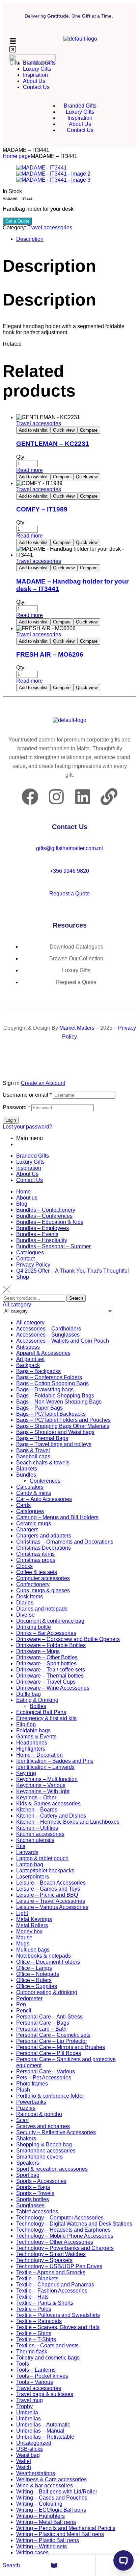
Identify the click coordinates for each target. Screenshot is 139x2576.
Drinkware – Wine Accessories (53, 1688)
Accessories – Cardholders (49, 1329)
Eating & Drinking (37, 1700)
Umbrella (27, 2412)
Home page (17, 156)
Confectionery (33, 1584)
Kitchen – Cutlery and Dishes (51, 1816)
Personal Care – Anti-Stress (49, 2017)
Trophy (24, 2406)
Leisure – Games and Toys (48, 1889)
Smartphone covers (39, 2157)
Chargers (27, 1530)
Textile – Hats (32, 2297)
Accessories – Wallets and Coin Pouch (63, 1341)
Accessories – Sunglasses (48, 1335)
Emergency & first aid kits (46, 1718)
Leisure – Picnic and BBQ (47, 1895)
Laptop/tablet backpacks (45, 1871)
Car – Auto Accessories (44, 1499)
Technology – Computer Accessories (60, 2218)
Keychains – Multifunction (47, 1779)
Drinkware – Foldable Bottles (51, 1645)
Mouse (24, 1937)
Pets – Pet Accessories (44, 2078)
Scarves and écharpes (43, 2126)
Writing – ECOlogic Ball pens (51, 2510)
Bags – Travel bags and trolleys (54, 1444)
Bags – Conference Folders (49, 1377)
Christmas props (36, 1560)
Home (23, 1192)
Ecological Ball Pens (41, 1712)
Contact (25, 1259)
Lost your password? (27, 1127)
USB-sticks (30, 2449)
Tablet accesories (37, 2212)
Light (22, 1913)
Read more (30, 470)
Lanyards (27, 1852)
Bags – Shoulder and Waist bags (55, 1432)
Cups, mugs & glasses (43, 1590)
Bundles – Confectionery (46, 1210)
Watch (24, 2467)
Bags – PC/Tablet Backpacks (51, 1414)
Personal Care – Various (46, 2071)
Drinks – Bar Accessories (46, 1633)
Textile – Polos (34, 2309)
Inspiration (29, 1168)
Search (76, 1298)
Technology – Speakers (44, 2260)
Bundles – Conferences (44, 1216)
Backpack (28, 1365)
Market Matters (77, 1028)
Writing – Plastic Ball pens (48, 2540)
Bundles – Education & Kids (50, 1222)
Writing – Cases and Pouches (52, 2498)
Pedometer (29, 1998)
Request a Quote (69, 894)
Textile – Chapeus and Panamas (55, 2285)
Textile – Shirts (34, 2333)
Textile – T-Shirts (36, 2339)
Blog (22, 1204)
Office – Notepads (38, 1974)
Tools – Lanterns (36, 2370)
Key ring (26, 1773)
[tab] (76, 239)
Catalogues (30, 1252)
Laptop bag (30, 1864)
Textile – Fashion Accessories (52, 2291)
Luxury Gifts (30, 1162)
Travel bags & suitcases (45, 2394)
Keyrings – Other (36, 1797)
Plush (23, 2090)
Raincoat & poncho (39, 2114)
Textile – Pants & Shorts (45, 2303)
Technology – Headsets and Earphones (63, 2230)
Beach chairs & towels (43, 1463)
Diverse (25, 1615)
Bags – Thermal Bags (42, 1438)
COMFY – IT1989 (42, 509)
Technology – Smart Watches (51, 2254)
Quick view (64, 430)
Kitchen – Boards (37, 1810)
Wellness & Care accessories (51, 2479)
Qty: (21, 457)
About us (27, 1198)
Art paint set (30, 1359)
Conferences (45, 1481)
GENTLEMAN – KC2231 (53, 444)
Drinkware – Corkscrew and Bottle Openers (68, 1639)
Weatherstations (36, 2473)
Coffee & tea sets (37, 1572)
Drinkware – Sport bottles (46, 1663)
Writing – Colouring (39, 2504)
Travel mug (30, 2400)
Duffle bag (29, 1694)
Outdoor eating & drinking (47, 1992)
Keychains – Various (41, 1785)
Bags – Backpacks (38, 1371)
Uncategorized (34, 2443)
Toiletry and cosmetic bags (48, 2358)
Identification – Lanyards (45, 1767)
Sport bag (28, 2175)
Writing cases (32, 2552)
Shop (23, 1277)
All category (30, 1323)
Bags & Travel (33, 1450)
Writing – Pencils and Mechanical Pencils (66, 2528)
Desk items (30, 1597)
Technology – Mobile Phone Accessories (65, 2236)
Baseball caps (33, 1456)
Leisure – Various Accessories (52, 1907)
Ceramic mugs (34, 1523)
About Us (27, 1174)
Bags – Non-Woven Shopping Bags (59, 1402)
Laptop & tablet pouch (42, 1858)
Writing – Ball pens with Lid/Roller (57, 2492)
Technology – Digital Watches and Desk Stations (74, 2224)
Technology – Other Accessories (55, 2242)
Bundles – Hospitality (42, 1240)
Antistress (28, 1347)
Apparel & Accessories (43, 1353)
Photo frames (32, 2084)
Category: (14, 227)
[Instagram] (56, 797)
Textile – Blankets (37, 2278)
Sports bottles (33, 2199)
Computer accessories (43, 1578)
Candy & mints (34, 1493)
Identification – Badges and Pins (55, 1761)
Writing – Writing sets (41, 2546)
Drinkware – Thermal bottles (50, 1676)
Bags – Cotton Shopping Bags (52, 1383)
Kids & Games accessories (48, 1804)
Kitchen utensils (35, 1840)
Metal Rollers (32, 1925)
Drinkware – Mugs (38, 1651)
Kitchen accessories (40, 1834)
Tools (23, 2364)
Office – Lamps (34, 1968)
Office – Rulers (34, 1980)
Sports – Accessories (41, 2181)
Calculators (30, 1487)
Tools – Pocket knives (42, 2376)
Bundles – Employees (43, 1228)
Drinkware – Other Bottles (47, 1657)
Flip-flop (26, 1724)
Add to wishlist (33, 430)
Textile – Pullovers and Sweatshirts (58, 2315)
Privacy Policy (33, 1265)
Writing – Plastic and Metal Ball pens (60, 2534)
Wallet (24, 2461)
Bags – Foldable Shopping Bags (55, 1396)
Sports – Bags (33, 2187)
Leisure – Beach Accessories (51, 1883)
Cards (23, 1505)
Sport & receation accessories (52, 2169)
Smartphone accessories (46, 2151)
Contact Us (30, 1180)
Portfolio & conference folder (50, 2096)
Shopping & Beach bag (44, 2145)
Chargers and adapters (44, 1536)
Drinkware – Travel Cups (46, 1682)
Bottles (38, 1706)
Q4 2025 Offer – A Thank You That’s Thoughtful (73, 1271)
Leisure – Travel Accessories (51, 1901)
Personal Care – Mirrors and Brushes (61, 2047)
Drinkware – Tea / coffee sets (51, 1670)
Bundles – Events (37, 1234)
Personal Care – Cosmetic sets (53, 2035)
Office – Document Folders (48, 1962)
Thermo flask (32, 2352)
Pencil (24, 2011)
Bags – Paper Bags (39, 1408)
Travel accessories (50, 227)
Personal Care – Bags (43, 2023)
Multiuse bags (33, 1950)
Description (30, 239)
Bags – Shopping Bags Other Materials (63, 1426)
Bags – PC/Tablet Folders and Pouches (63, 1420)
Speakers (28, 2163)
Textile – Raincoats (39, 2321)
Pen (21, 2004)
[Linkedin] (83, 797)
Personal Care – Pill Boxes (49, 2053)
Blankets (27, 1469)
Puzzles (26, 2108)
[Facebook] (30, 797)
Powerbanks (31, 2102)
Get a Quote (17, 221)
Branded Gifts (33, 1156)
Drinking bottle (34, 1627)
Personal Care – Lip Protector (52, 2041)
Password (16, 1107)
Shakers (26, 2138)
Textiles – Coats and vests (47, 2345)
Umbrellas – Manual (40, 2431)
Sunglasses (30, 2205)
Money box (29, 1931)
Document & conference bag (50, 1621)
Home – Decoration (39, 1755)
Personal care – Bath (41, 2029)
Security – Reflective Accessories (56, 2132)
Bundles (26, 1475)
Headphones (32, 1743)
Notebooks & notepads (44, 1956)
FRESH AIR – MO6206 (50, 654)
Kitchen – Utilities (37, 1828)
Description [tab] (49, 266)
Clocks (24, 1566)
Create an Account (43, 1083)
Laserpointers (33, 1877)
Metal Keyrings (34, 1919)
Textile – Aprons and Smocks (51, 2272)
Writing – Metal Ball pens (46, 2522)
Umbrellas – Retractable (45, 2437)
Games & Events (36, 1737)
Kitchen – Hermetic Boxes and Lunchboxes (68, 1822)
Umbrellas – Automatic (43, 2425)
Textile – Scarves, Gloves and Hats (58, 2327)
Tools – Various (35, 2382)
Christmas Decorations (44, 1548)
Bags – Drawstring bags (45, 1389)
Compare (89, 430)
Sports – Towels (35, 2193)
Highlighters (31, 1749)
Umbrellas (29, 2419)
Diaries (25, 1603)
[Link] (109, 797)
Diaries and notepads (42, 1609)
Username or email (27, 1095)
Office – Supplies (37, 1986)
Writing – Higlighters (40, 2516)
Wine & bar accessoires (45, 2486)
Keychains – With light (43, 1791)
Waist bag (28, 2455)
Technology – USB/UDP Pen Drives (59, 2266)
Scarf (22, 2120)
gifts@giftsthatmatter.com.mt (69, 848)
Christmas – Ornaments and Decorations (65, 1542)
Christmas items (35, 1554)
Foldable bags (33, 1730)
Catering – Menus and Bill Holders (57, 1517)
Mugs (23, 1944)
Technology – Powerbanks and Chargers (65, 2248)
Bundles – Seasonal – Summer (53, 1246)
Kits (21, 1846)
